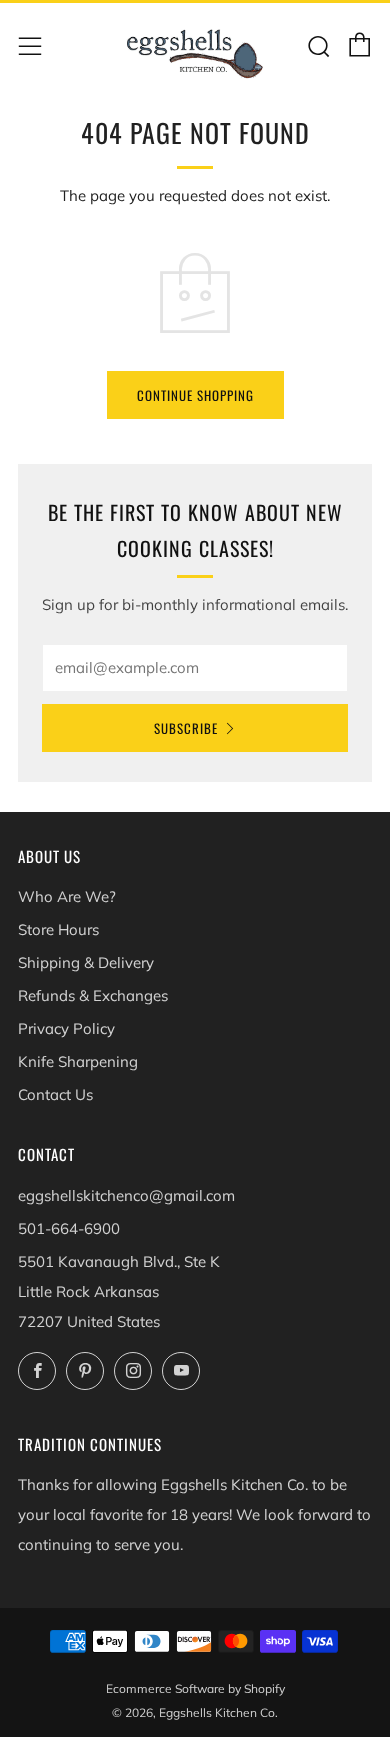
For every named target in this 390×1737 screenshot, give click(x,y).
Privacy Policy (66, 1028)
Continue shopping (195, 395)
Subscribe (186, 728)
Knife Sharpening (78, 1061)
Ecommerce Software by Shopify (195, 1688)
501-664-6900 (69, 1228)
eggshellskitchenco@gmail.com (126, 1195)
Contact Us (55, 1094)
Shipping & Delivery (86, 962)
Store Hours (58, 929)
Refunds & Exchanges (93, 995)
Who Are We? (67, 896)
